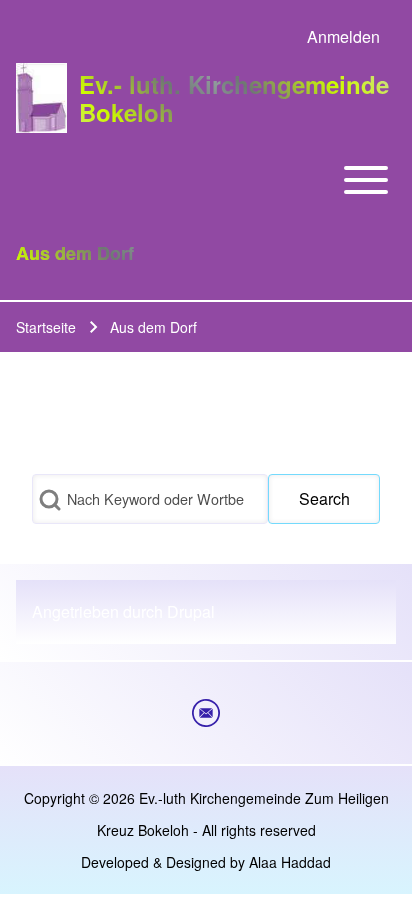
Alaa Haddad (290, 862)
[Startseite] (41, 97)
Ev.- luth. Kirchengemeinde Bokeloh (234, 98)
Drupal (191, 611)
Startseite (46, 327)
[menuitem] (343, 37)
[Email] (206, 713)
